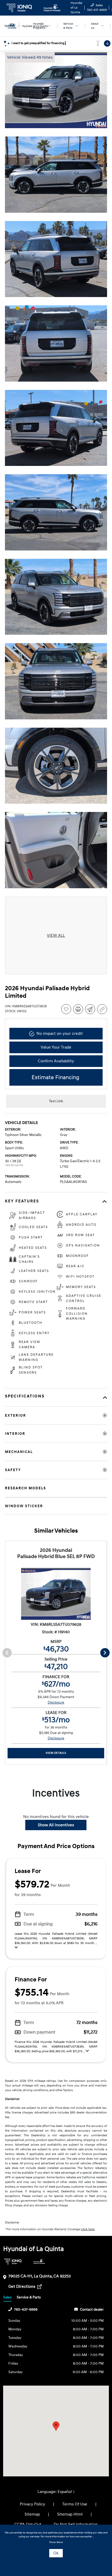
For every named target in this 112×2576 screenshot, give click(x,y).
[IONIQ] (13, 2261)
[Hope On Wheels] (39, 2261)
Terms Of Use (75, 2504)
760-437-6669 (26, 2309)
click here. (88, 2229)
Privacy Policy (32, 2504)
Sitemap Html (70, 2514)
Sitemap (32, 2514)
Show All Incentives (56, 1825)
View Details (56, 1753)
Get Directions (22, 2286)
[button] (56, 2426)
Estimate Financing (55, 1077)
